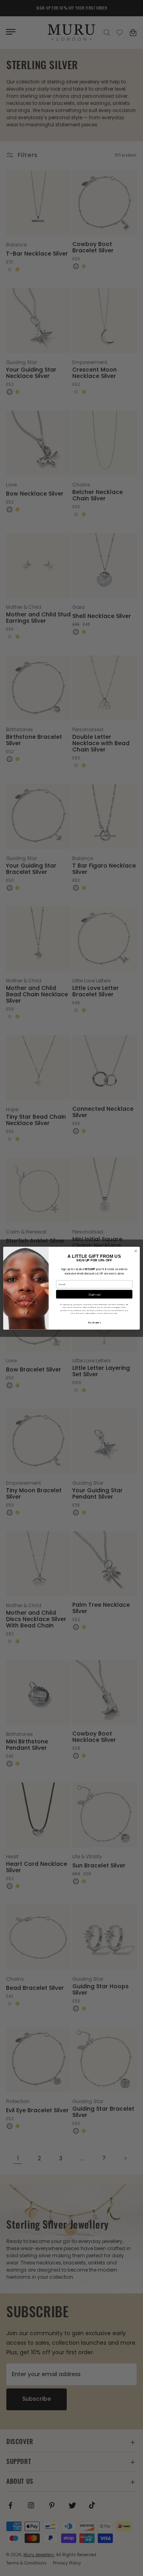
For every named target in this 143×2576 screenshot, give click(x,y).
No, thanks (94, 1323)
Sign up (94, 1294)
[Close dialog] (136, 1251)
